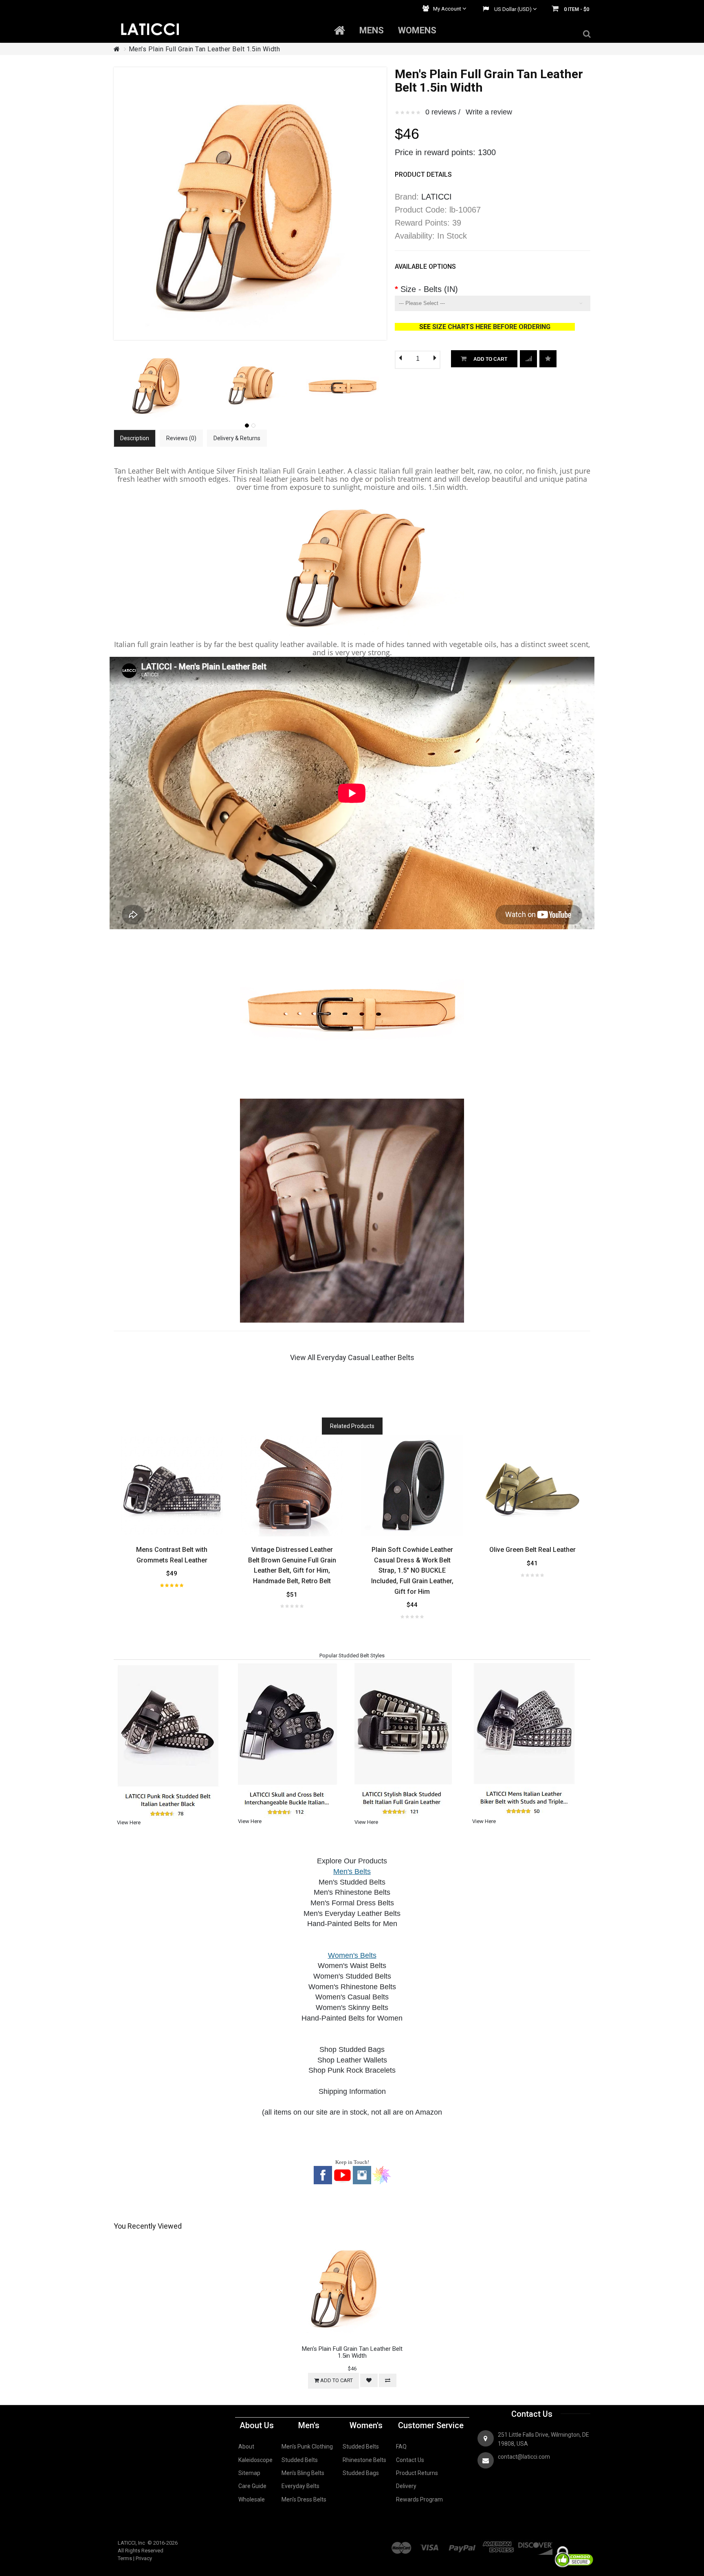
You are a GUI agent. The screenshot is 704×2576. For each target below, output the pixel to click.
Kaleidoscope (255, 2460)
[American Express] (499, 2543)
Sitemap (249, 2473)
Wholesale (252, 2499)
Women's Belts (352, 1955)
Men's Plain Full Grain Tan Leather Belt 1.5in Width (205, 49)
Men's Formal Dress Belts (352, 1903)
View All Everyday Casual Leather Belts (352, 1357)
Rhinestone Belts (364, 2460)
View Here (129, 1822)
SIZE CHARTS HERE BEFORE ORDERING (504, 327)
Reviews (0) (181, 438)
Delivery (406, 2486)
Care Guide (252, 2486)
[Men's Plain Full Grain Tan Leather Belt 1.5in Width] (158, 352)
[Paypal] (462, 2543)
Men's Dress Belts (304, 2499)
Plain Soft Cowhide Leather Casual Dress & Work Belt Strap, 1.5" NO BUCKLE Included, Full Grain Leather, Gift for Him (412, 1570)
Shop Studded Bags (352, 2049)
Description (135, 438)
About (246, 2447)
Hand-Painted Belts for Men (352, 1924)
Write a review (489, 112)
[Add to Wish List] (528, 359)
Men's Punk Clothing (307, 2447)
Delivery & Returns (237, 438)
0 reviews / (443, 112)
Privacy (144, 2558)
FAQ (401, 2447)
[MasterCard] (402, 2543)
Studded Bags (361, 2473)
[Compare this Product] (548, 359)
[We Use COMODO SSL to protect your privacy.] (574, 2543)
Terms (125, 2558)
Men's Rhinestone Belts (352, 1892)
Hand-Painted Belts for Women (352, 2018)
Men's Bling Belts (303, 2473)
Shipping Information (352, 2091)
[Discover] (535, 2543)
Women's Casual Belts (352, 1997)
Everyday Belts (300, 2486)
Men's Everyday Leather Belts (352, 1913)
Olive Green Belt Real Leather (532, 1550)
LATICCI (437, 197)
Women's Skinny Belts (352, 2008)
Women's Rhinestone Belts (352, 1987)
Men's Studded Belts (352, 1882)
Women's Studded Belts (352, 1976)
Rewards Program (419, 2499)
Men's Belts (352, 1872)
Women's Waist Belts (352, 1966)
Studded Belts (300, 2460)
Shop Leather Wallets (352, 2060)
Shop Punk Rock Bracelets (352, 2070)
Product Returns (417, 2473)
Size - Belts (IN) (429, 289)
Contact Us (410, 2460)
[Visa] (430, 2543)
